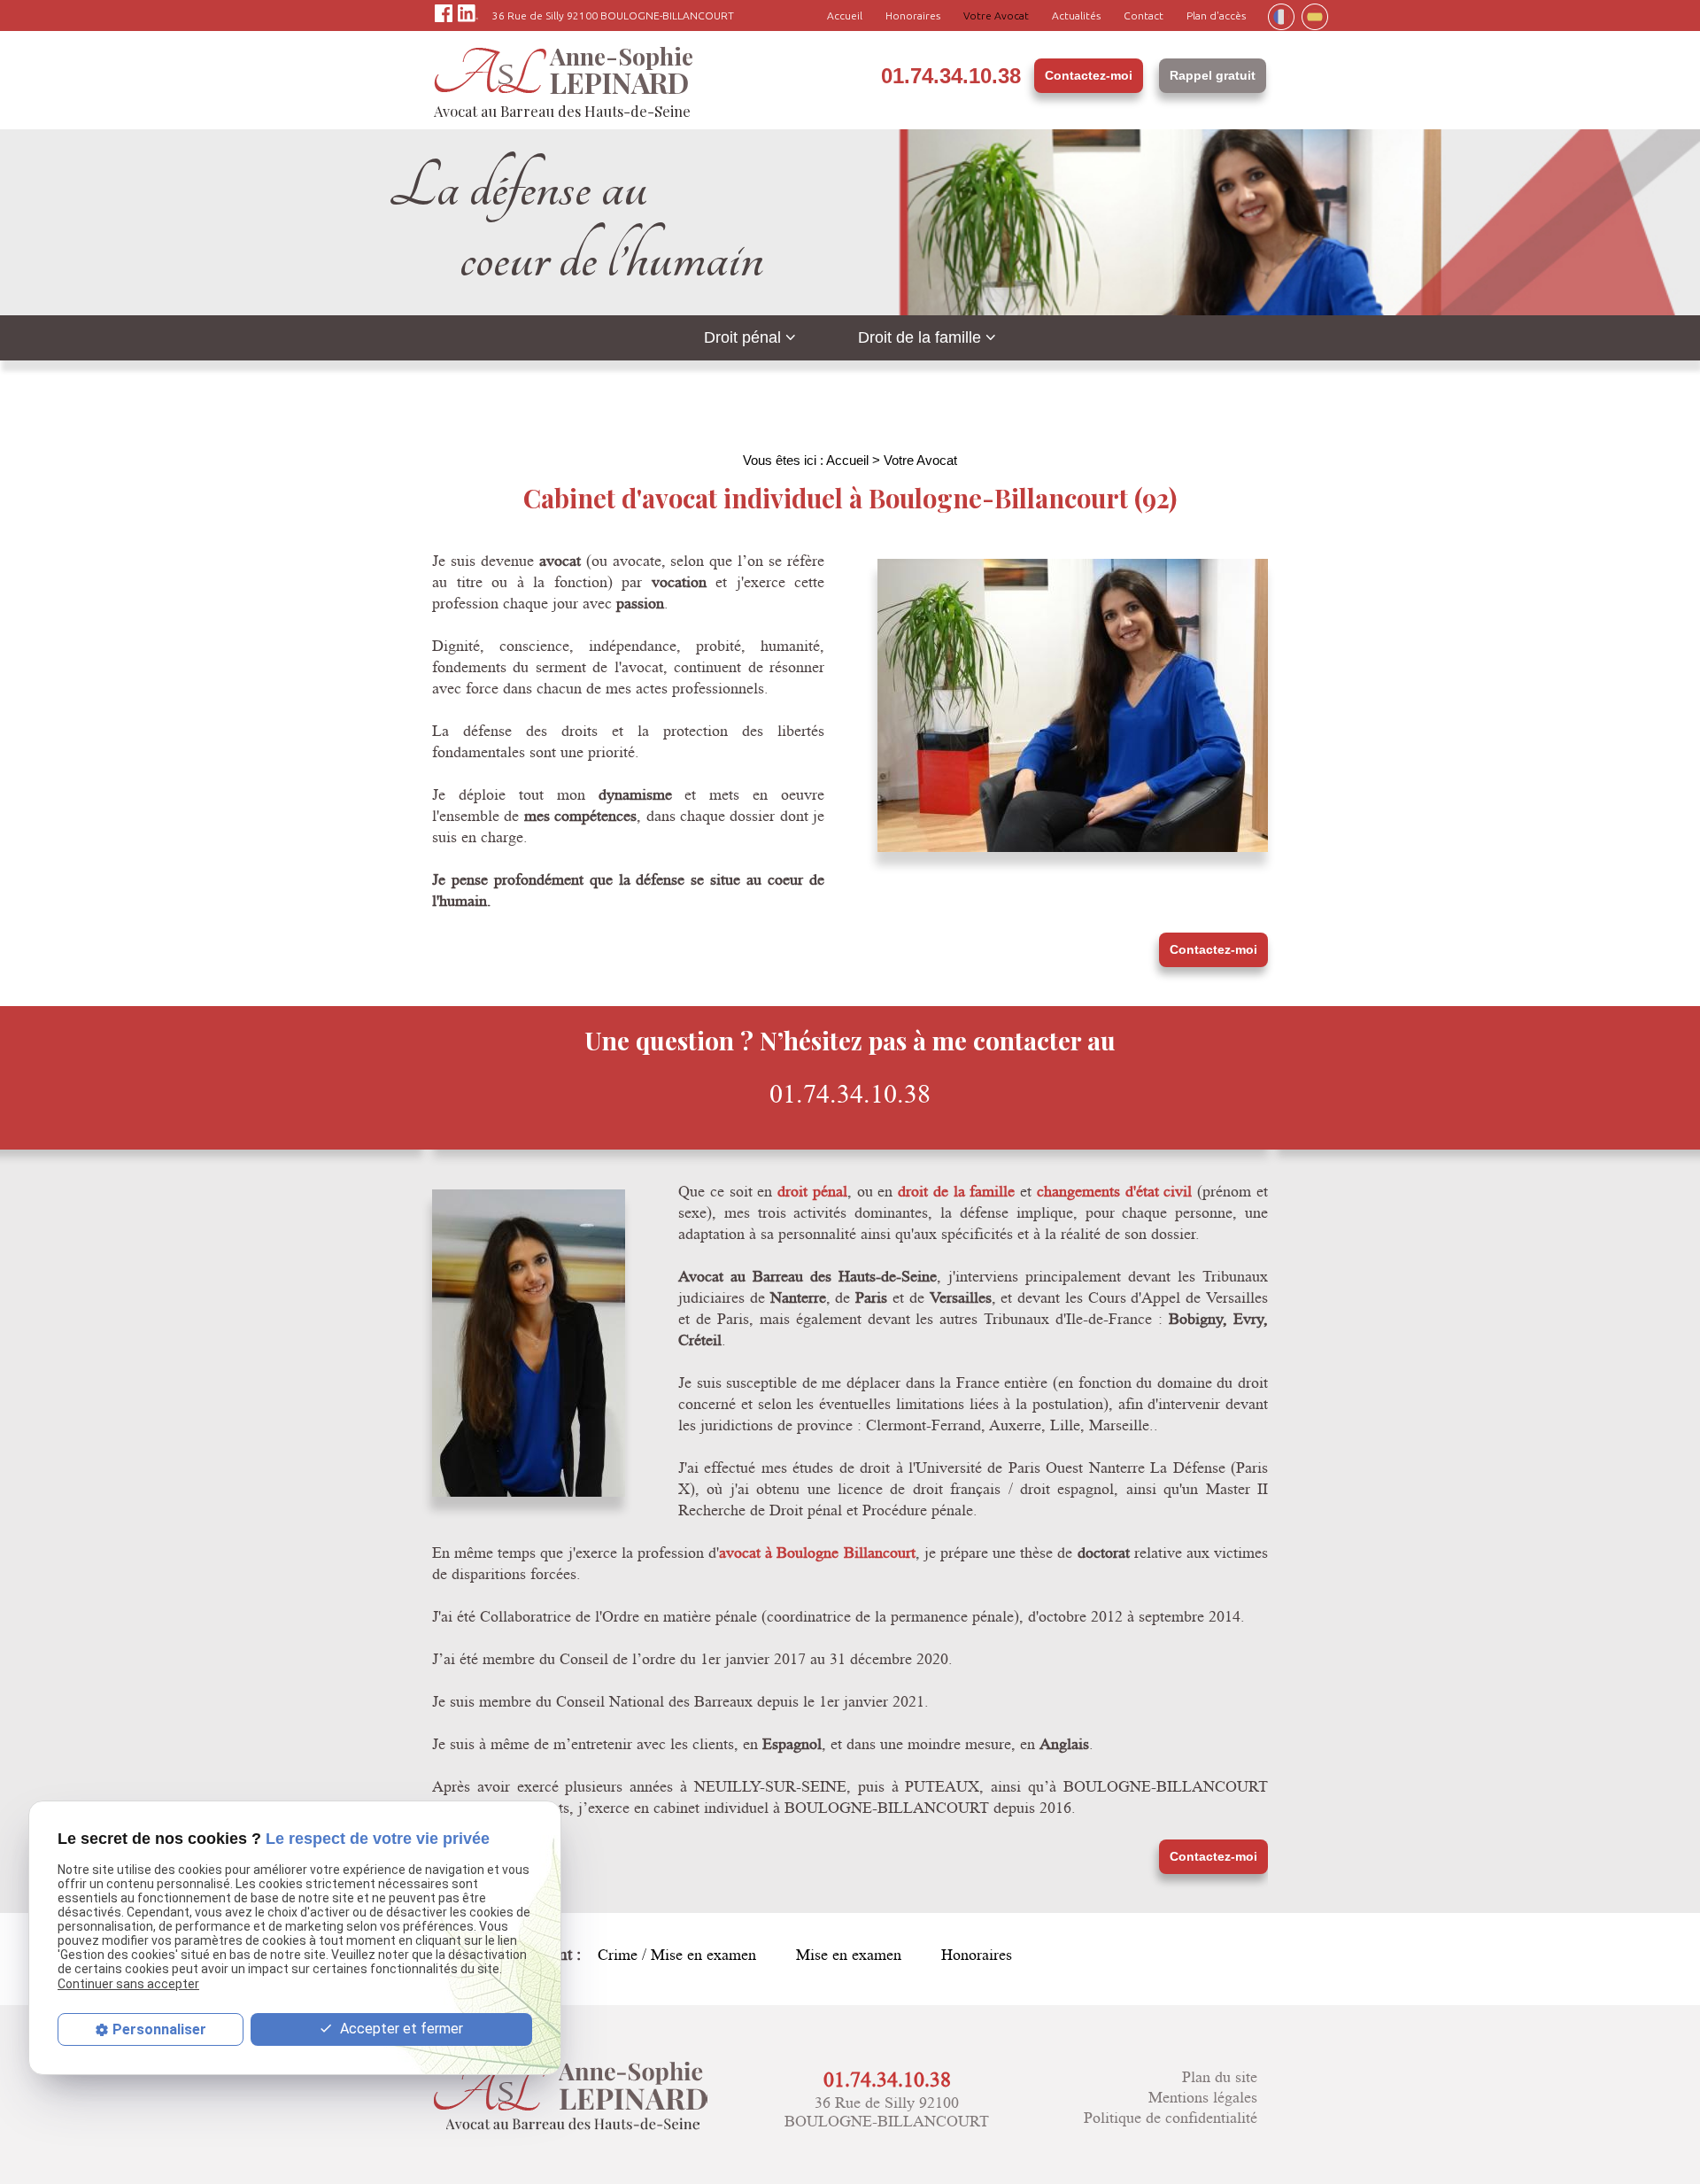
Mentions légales (1203, 2098)
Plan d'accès (1216, 15)
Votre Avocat (996, 15)
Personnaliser (159, 2029)
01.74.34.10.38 (951, 76)
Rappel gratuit (1213, 75)
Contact (1144, 15)
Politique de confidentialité (1171, 2118)
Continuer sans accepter (128, 1983)
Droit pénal (742, 337)
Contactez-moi (1089, 75)
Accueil (845, 15)
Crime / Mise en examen (677, 1955)
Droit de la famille (920, 337)
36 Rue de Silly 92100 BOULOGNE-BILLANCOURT (613, 15)
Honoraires (913, 15)
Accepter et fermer (400, 2029)
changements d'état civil (1115, 1191)
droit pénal (812, 1191)
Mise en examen (849, 1955)
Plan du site (1220, 2077)
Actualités (1076, 15)
